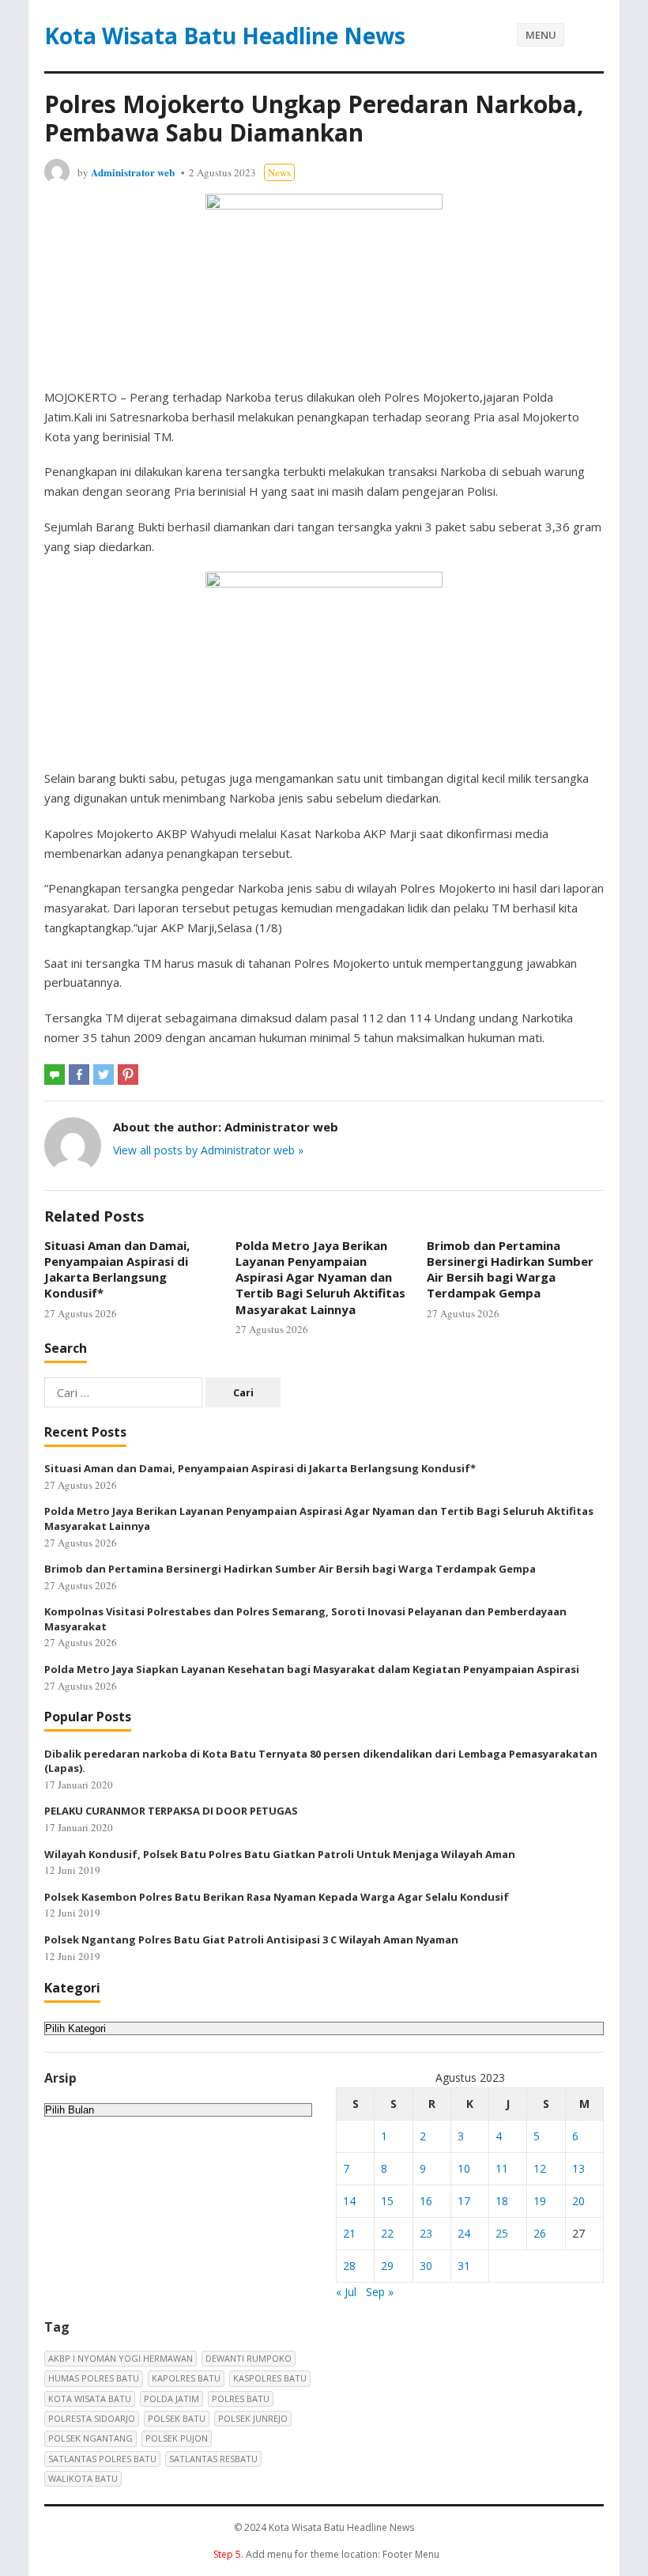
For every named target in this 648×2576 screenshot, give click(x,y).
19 (540, 2201)
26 (540, 2233)
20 (578, 2201)
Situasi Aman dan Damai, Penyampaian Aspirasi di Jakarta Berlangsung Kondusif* (117, 1269)
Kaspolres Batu (270, 2378)
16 (426, 2201)
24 (464, 2233)
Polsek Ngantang (90, 2438)
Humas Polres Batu (94, 2378)
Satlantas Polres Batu (102, 2459)
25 (502, 2233)
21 (349, 2233)
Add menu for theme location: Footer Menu (326, 2554)
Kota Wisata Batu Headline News (225, 36)
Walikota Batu (83, 2478)
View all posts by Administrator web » (208, 1150)
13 (578, 2168)
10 (464, 2168)
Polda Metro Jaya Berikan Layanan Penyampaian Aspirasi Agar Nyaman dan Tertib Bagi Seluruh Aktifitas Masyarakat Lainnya (320, 1277)
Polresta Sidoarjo (92, 2418)
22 (387, 2233)
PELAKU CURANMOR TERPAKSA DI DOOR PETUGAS (171, 1811)
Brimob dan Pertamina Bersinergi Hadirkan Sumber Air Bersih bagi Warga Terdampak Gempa (510, 1269)
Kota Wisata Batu (90, 2398)
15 (387, 2201)
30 (426, 2266)
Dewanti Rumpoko (249, 2358)
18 (502, 2201)
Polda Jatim (171, 2398)
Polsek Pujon (177, 2438)
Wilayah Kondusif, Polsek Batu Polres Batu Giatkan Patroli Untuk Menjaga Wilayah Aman (280, 1854)
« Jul (346, 2292)
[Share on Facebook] (79, 1075)
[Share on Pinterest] (128, 1075)
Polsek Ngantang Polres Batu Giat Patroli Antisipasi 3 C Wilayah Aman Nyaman (251, 1940)
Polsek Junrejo (253, 2418)
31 (464, 2266)
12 (540, 2168)
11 (502, 2168)
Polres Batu (241, 2398)
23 (426, 2233)
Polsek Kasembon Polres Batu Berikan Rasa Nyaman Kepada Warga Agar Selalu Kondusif (277, 1897)
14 (349, 2201)
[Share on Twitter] (104, 1075)
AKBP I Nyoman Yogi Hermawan (121, 2358)
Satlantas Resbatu (213, 2459)
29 (387, 2266)
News (279, 172)
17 (464, 2201)
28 (349, 2266)
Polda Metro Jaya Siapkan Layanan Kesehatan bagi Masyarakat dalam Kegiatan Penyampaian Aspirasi (312, 1669)
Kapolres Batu (186, 2378)
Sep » (380, 2292)
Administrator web (133, 172)
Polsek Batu (177, 2418)
